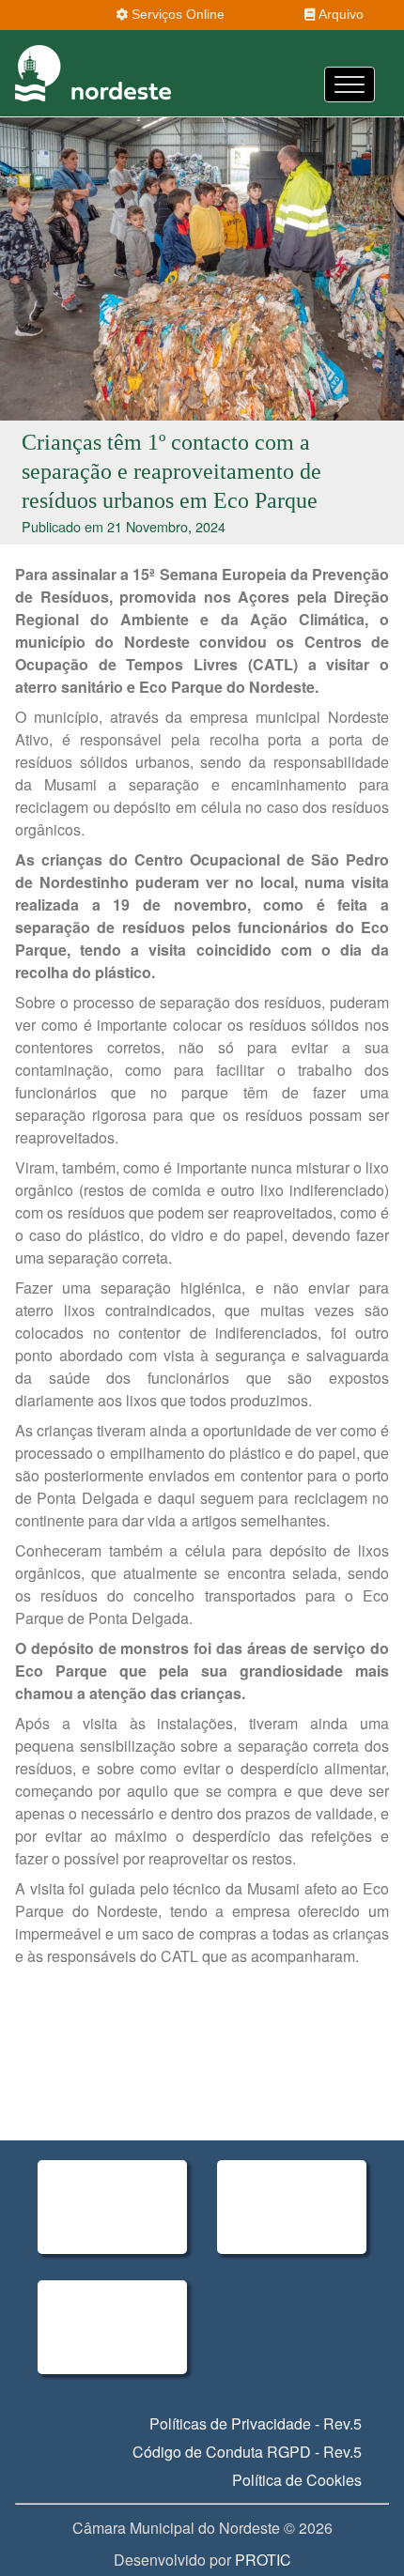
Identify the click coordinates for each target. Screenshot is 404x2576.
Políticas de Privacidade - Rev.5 (256, 2423)
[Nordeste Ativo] (112, 2207)
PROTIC (263, 2560)
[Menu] (350, 84)
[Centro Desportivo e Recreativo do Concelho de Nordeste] (112, 2327)
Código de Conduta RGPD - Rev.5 (247, 2452)
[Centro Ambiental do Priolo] (292, 2207)
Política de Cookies (297, 2480)
